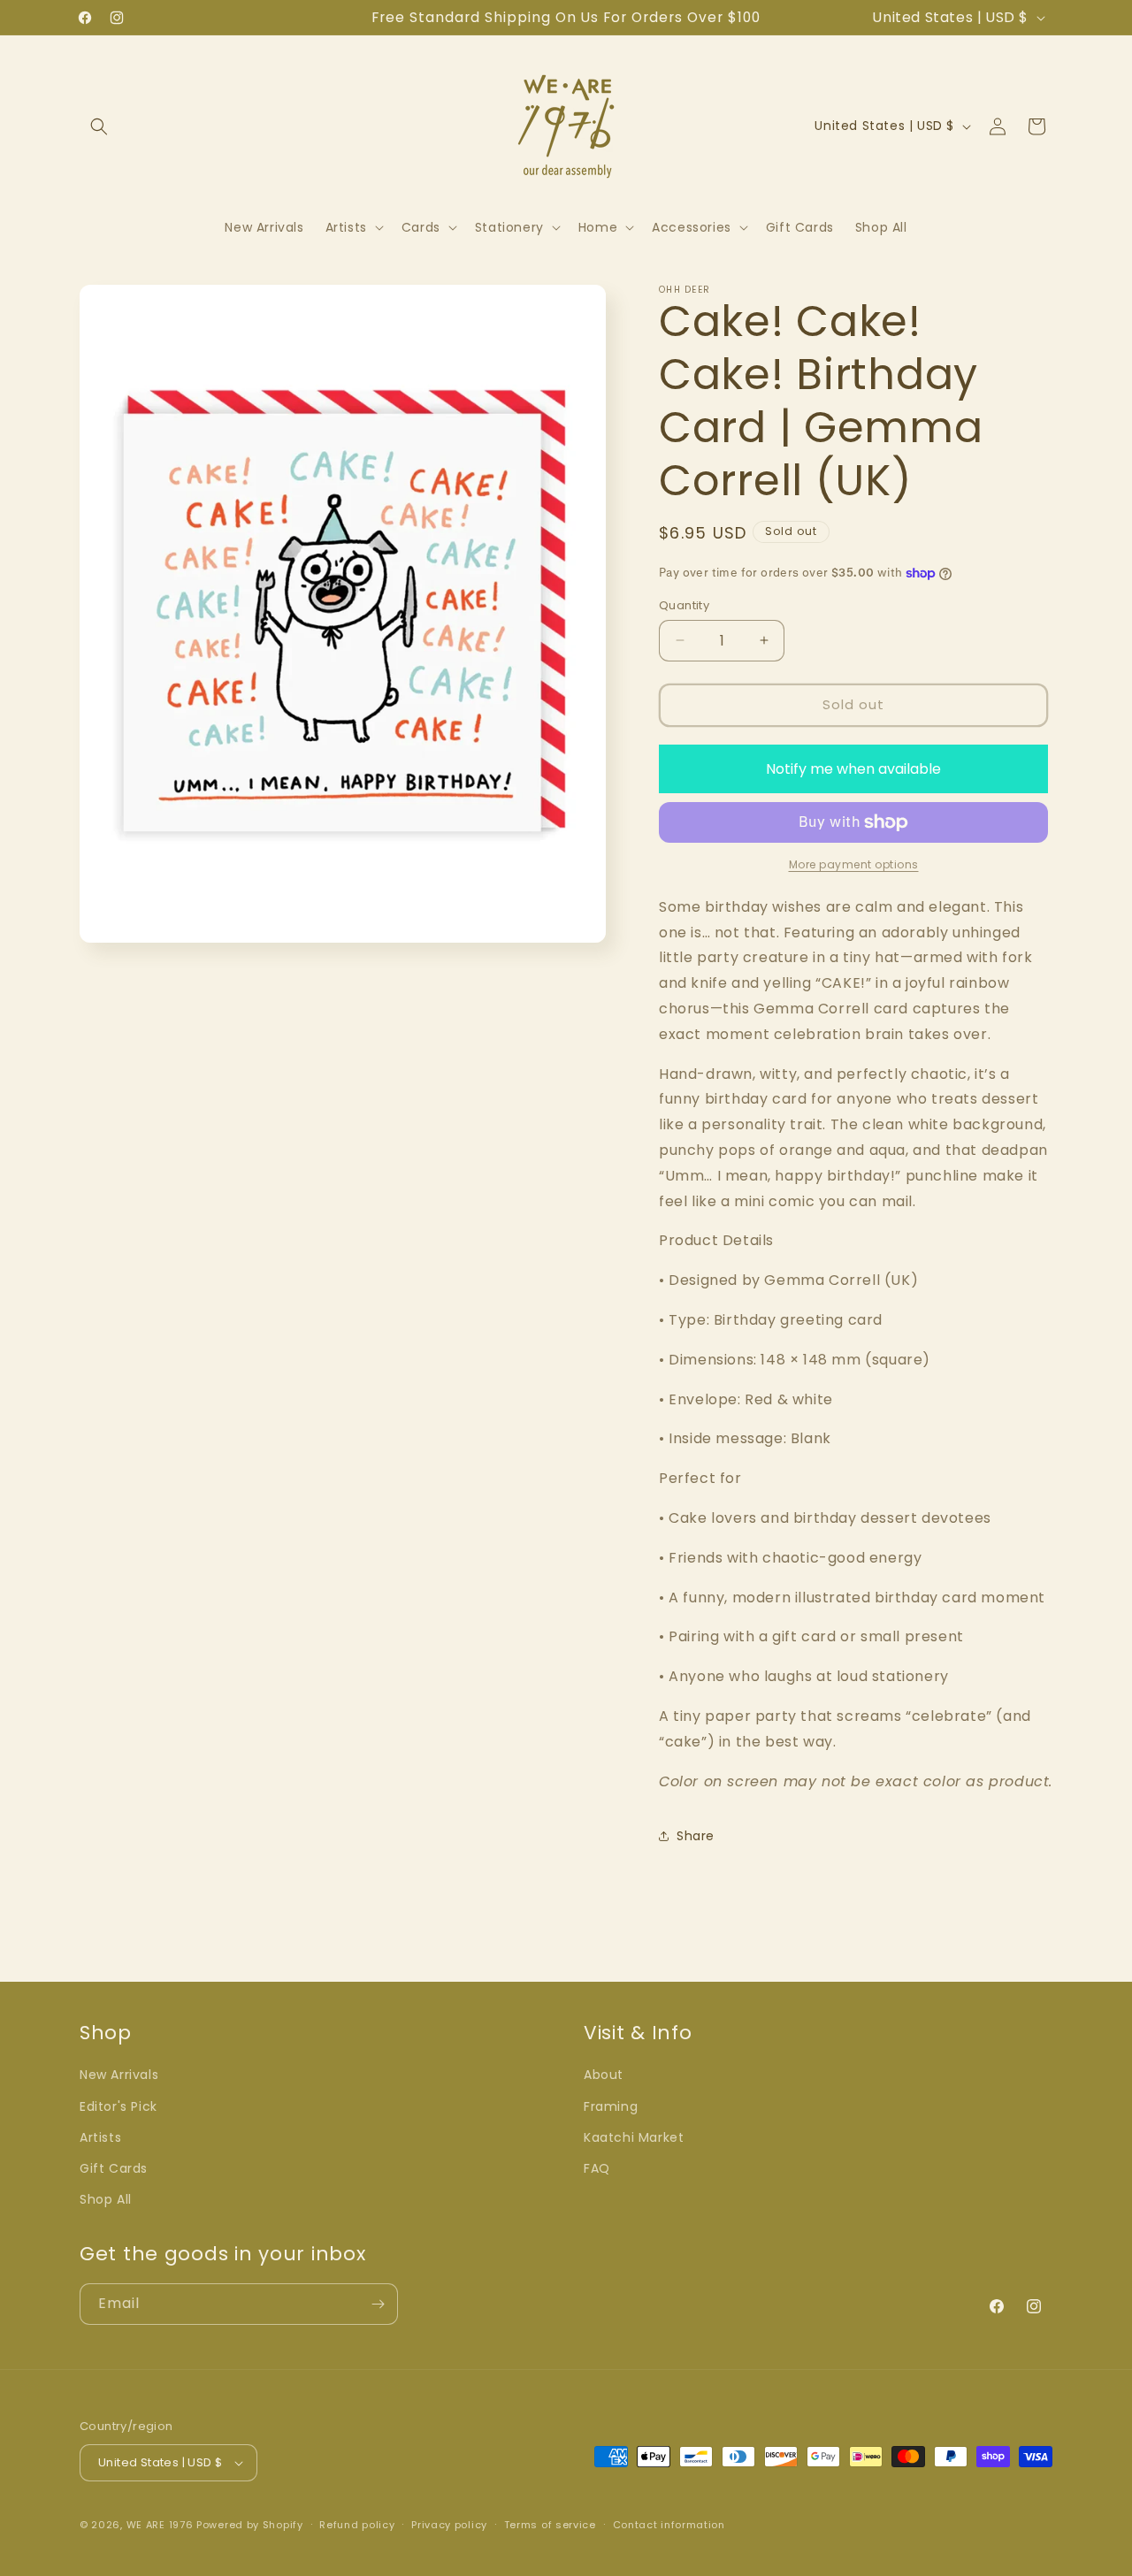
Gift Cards (114, 2168)
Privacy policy (449, 2525)
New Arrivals (119, 2075)
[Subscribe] (378, 2304)
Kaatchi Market (634, 2137)
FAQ (597, 2168)
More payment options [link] (854, 864)
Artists (100, 2137)
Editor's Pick (119, 2106)
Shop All (106, 2199)
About (604, 2075)
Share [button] (696, 1836)
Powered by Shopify (250, 2525)
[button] (99, 126)
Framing (611, 2106)
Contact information (669, 2525)
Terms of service (550, 2525)
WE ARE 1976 (160, 2525)
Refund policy (357, 2525)
